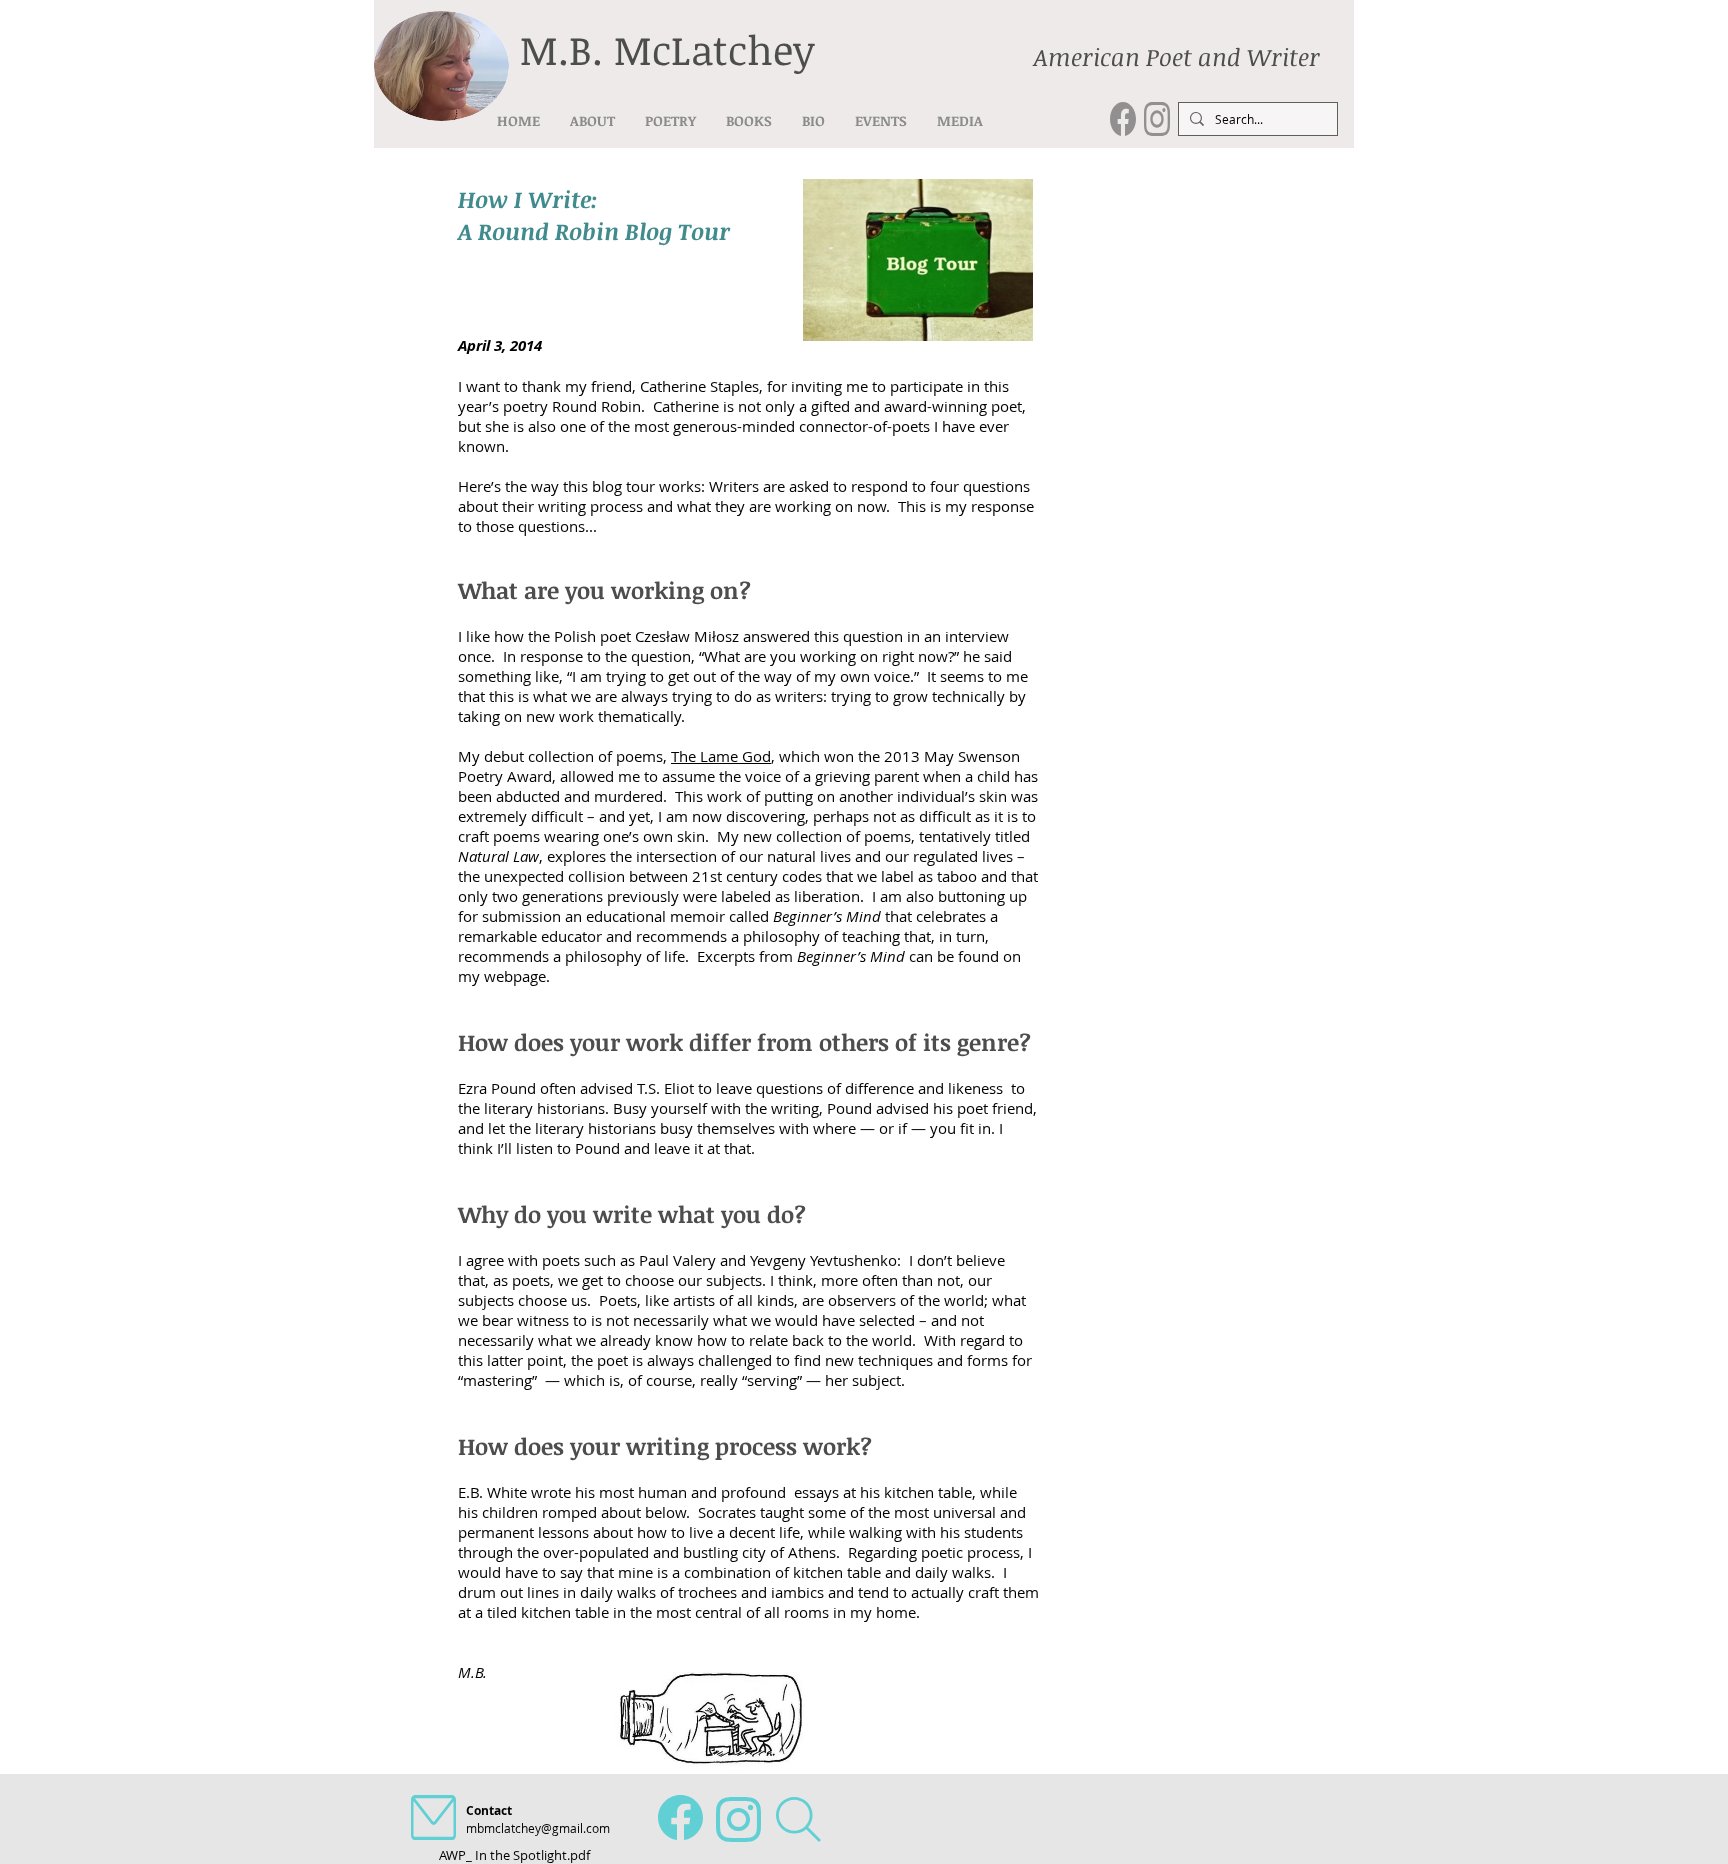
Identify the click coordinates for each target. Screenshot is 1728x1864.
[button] (670, 120)
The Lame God (721, 756)
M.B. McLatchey (667, 49)
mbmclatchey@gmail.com (538, 1828)
